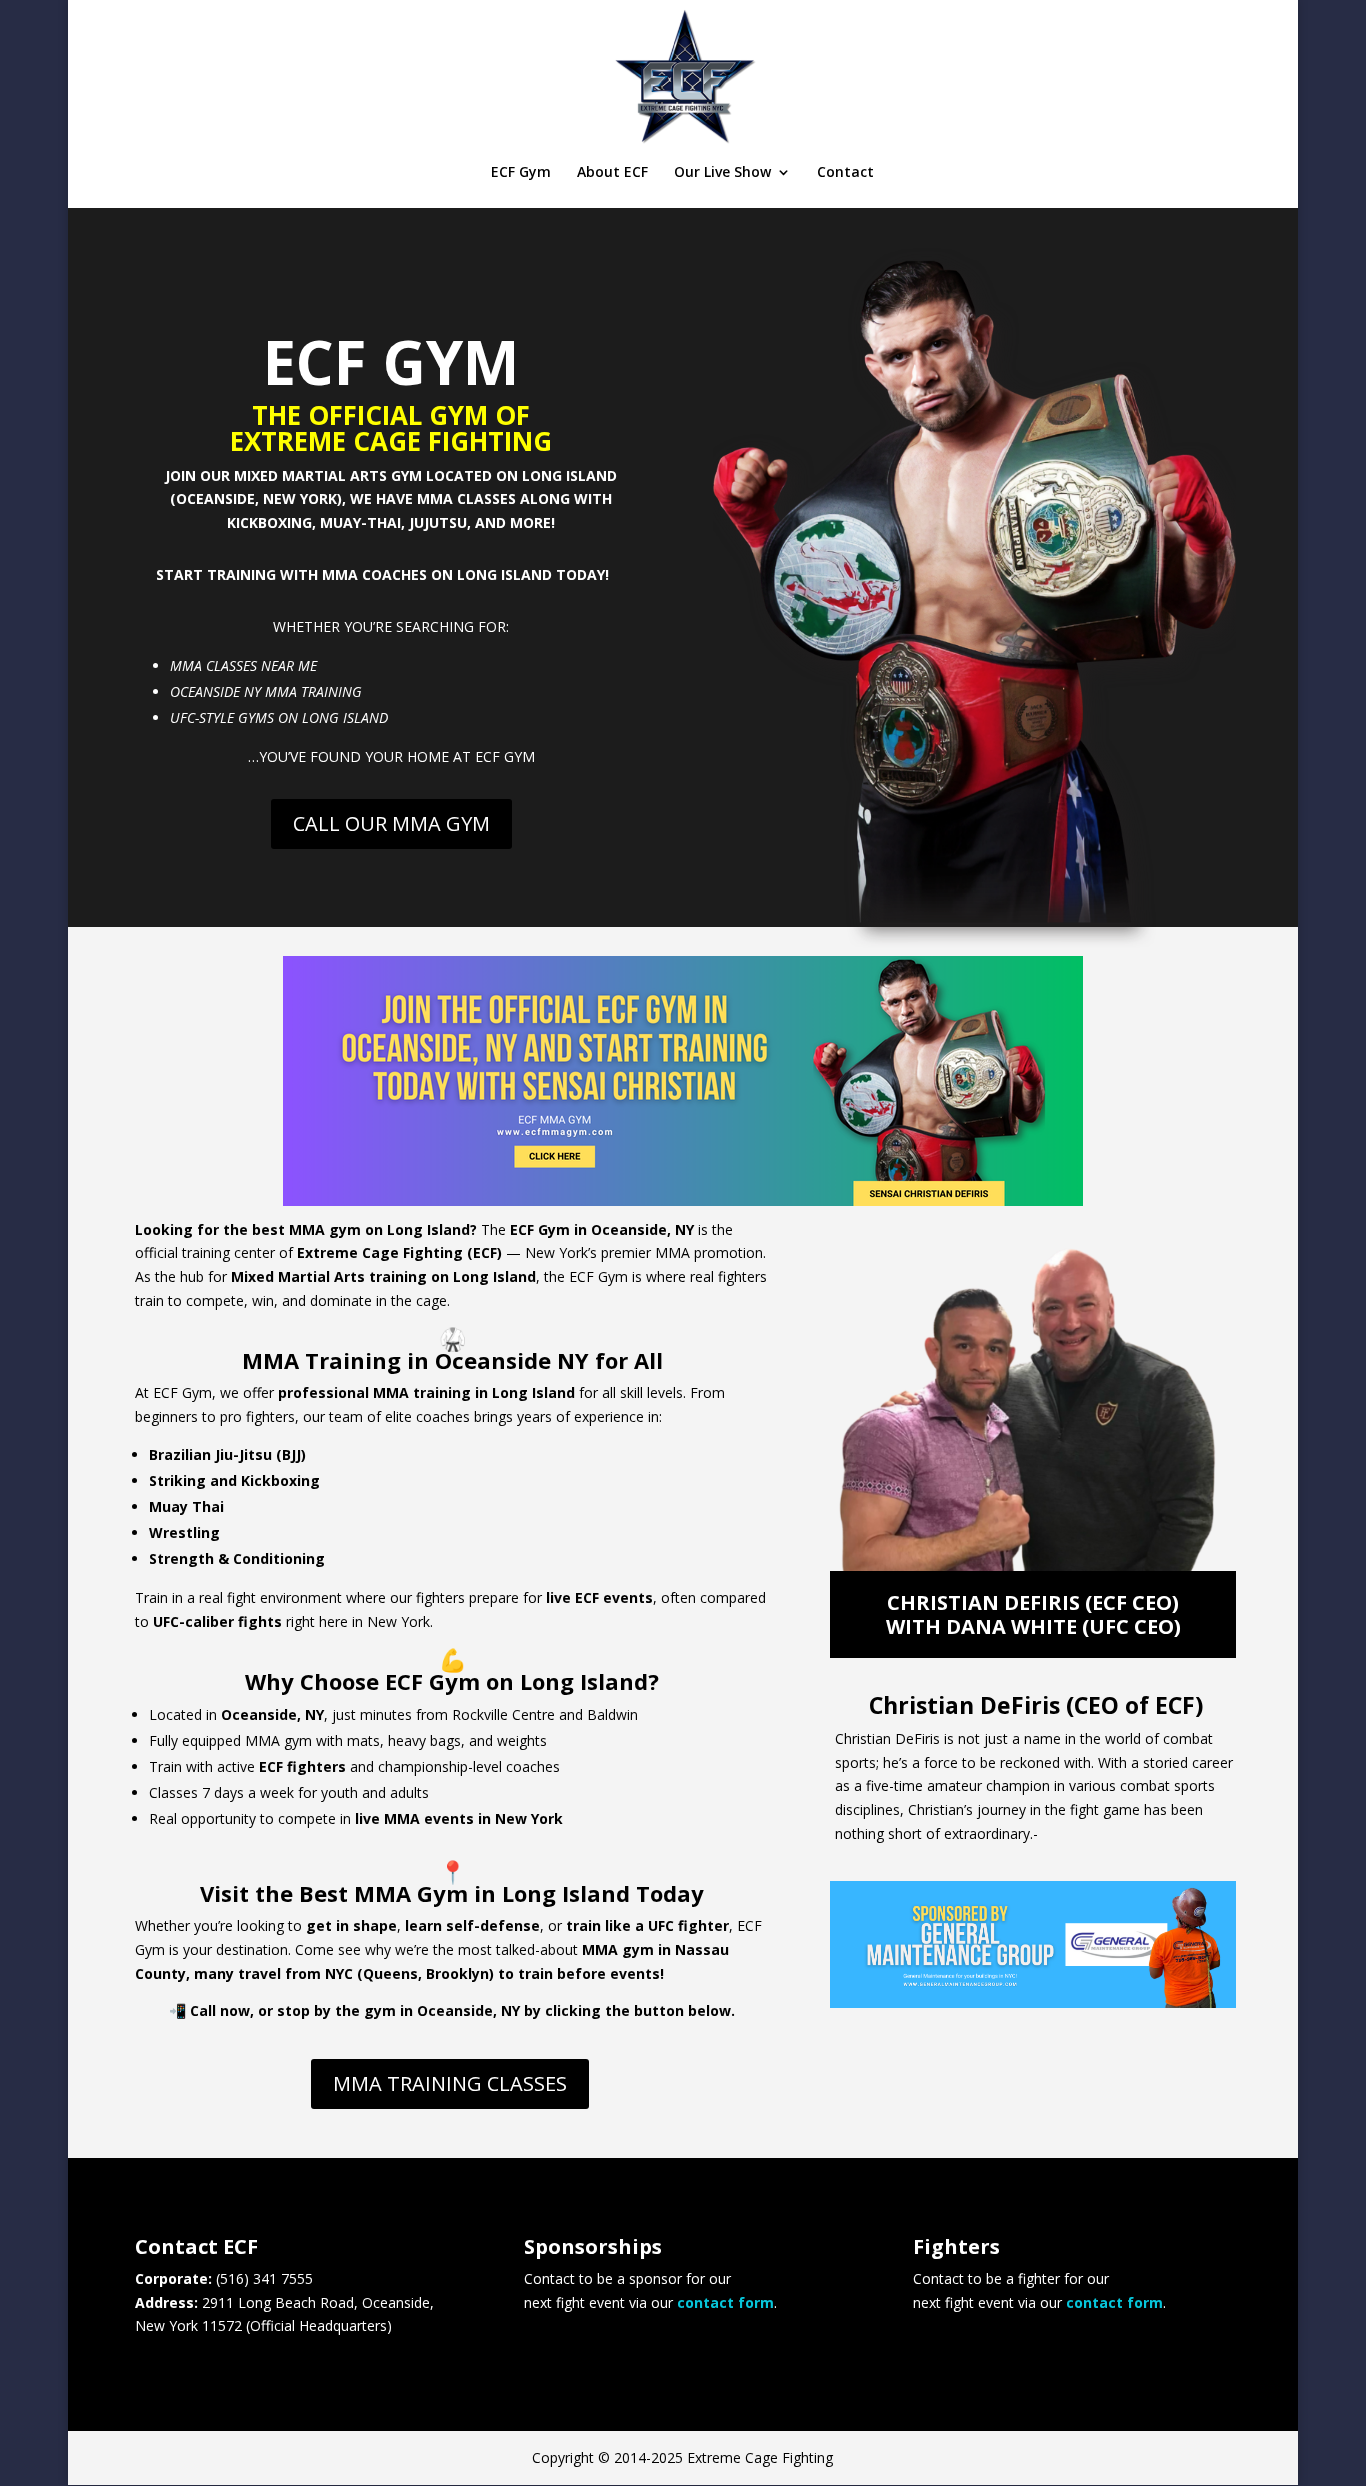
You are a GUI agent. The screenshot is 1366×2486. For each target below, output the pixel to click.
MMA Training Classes (450, 2083)
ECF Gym (521, 173)
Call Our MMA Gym (391, 823)
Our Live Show (722, 173)
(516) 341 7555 (264, 2278)
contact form (725, 2302)
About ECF (612, 173)
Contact (845, 173)
